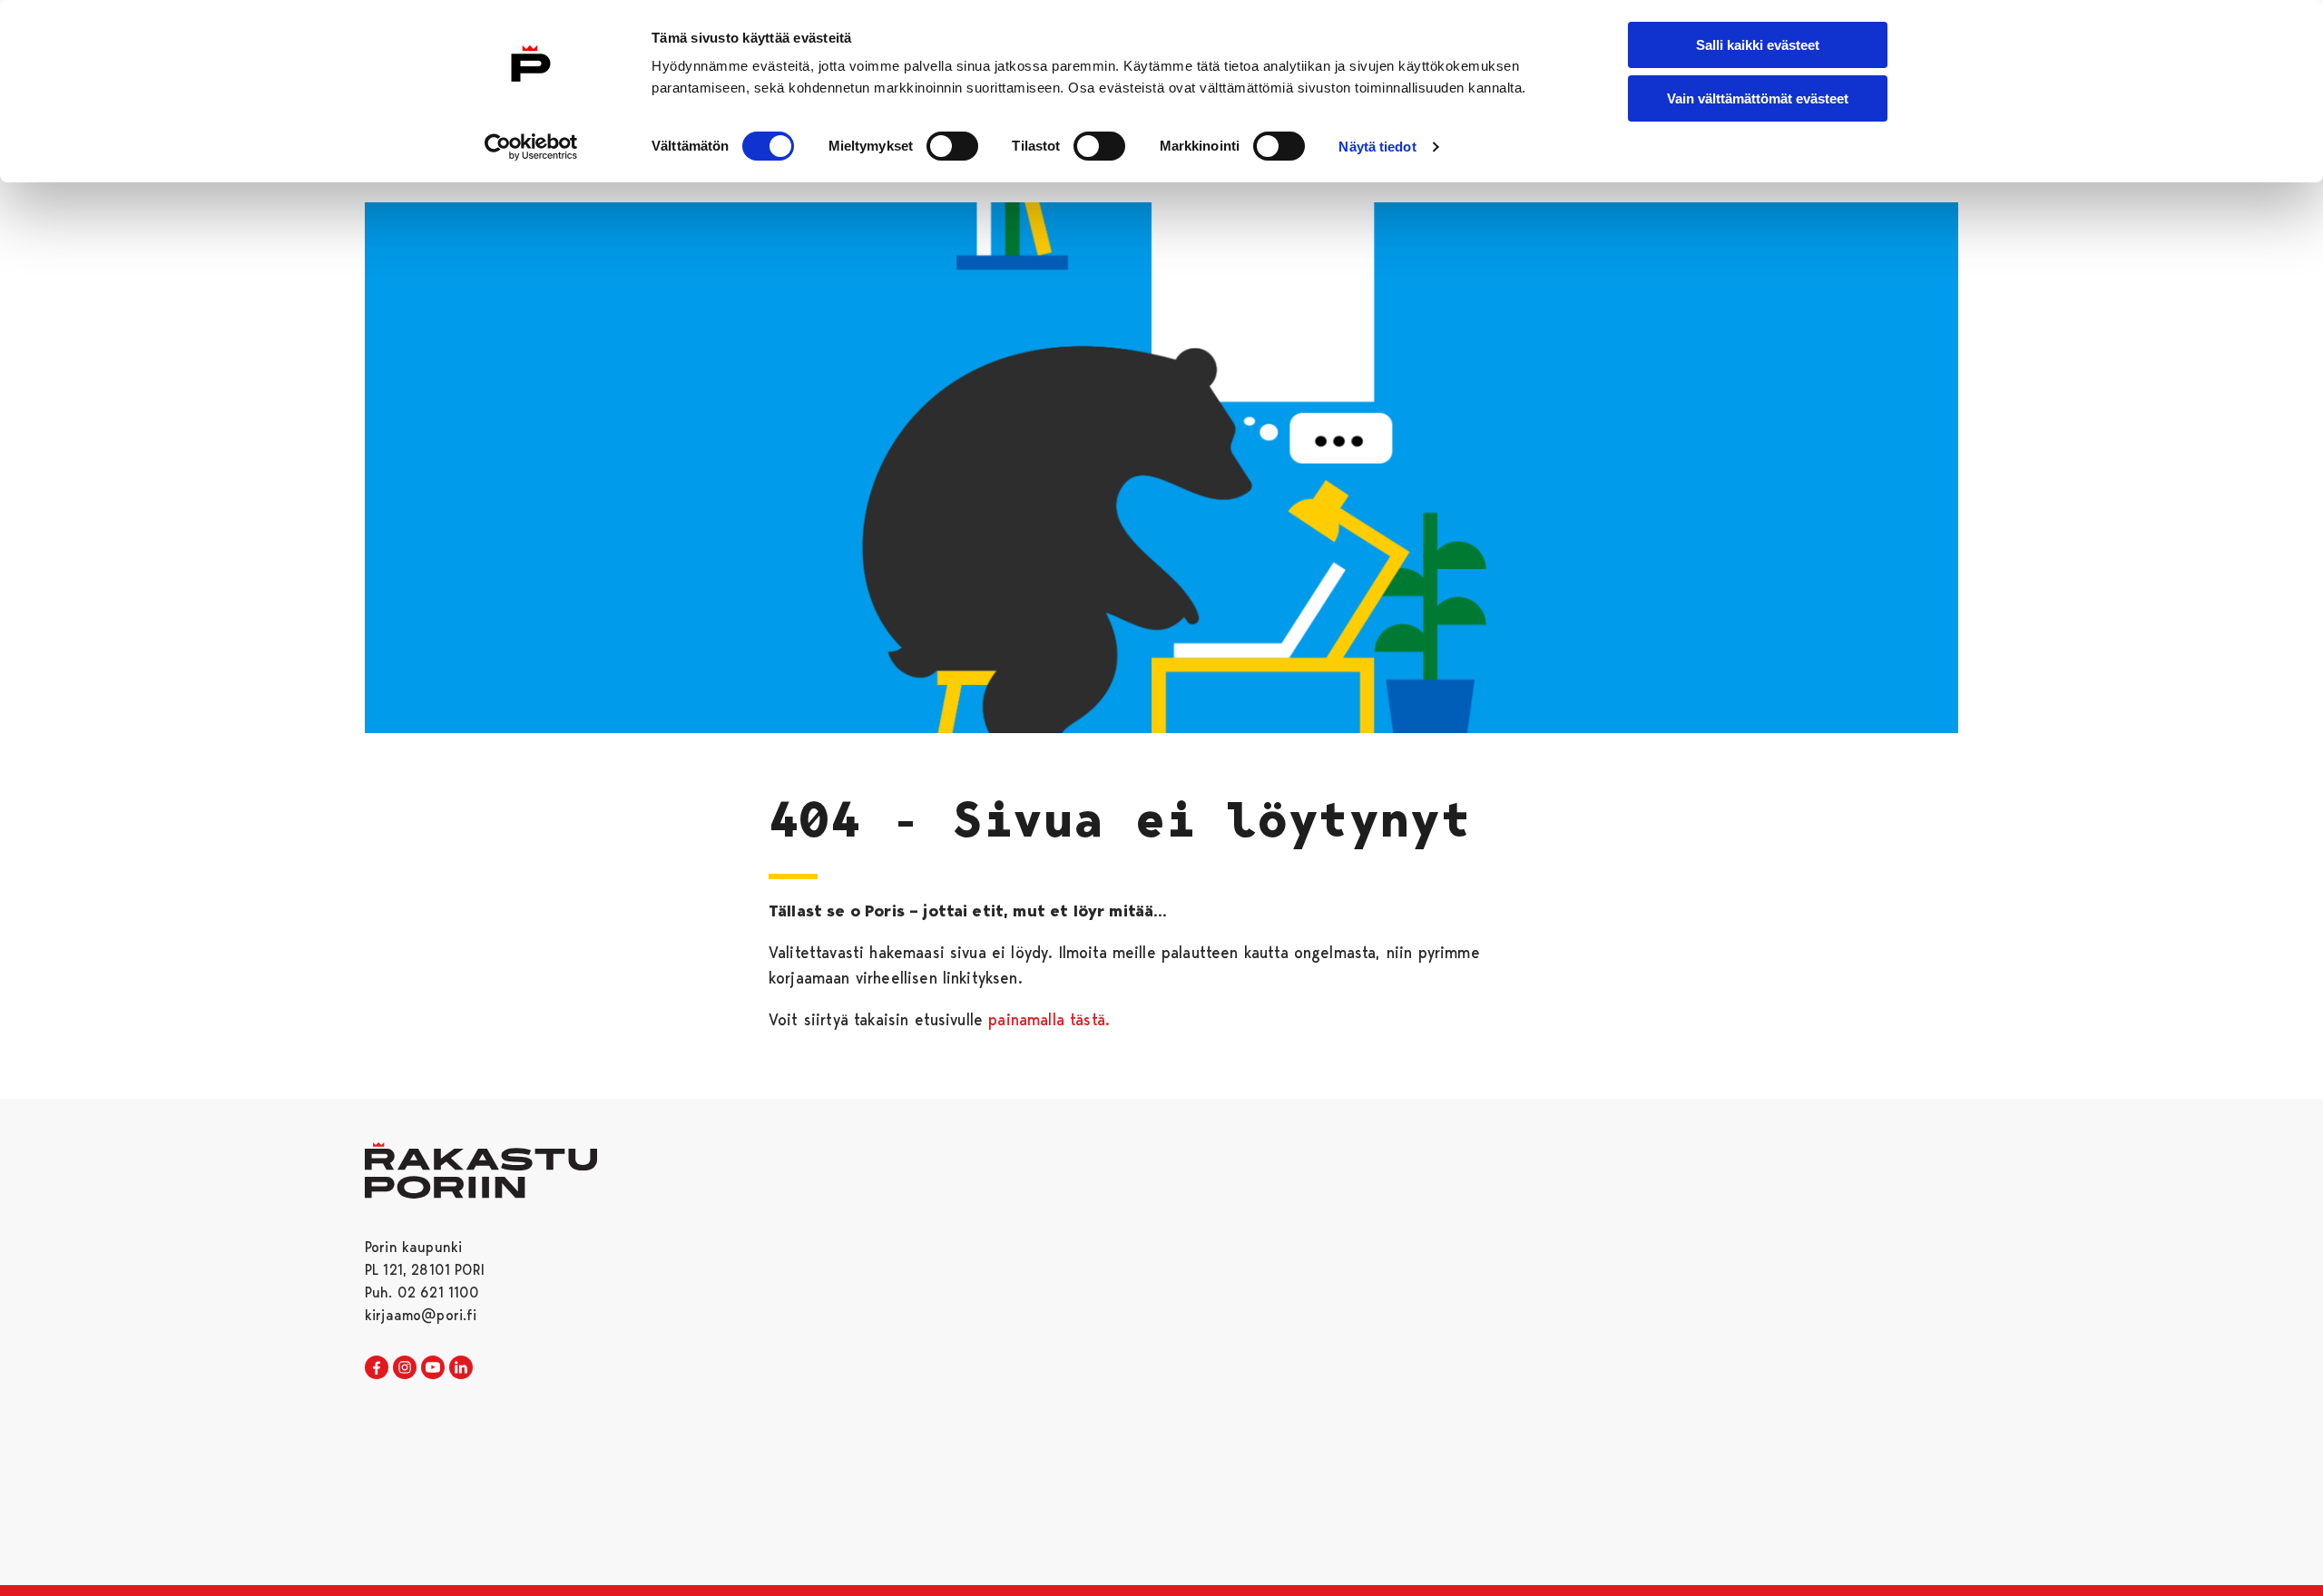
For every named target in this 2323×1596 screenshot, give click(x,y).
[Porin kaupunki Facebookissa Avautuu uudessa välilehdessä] (377, 1368)
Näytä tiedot (1377, 147)
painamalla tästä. (1049, 1019)
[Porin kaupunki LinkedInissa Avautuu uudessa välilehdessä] (461, 1368)
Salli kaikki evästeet (1758, 45)
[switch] (952, 146)
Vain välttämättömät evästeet (1758, 98)
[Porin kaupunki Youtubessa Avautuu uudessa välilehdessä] (433, 1368)
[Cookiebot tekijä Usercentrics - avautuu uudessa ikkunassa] (531, 147)
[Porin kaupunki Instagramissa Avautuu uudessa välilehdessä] (405, 1368)
